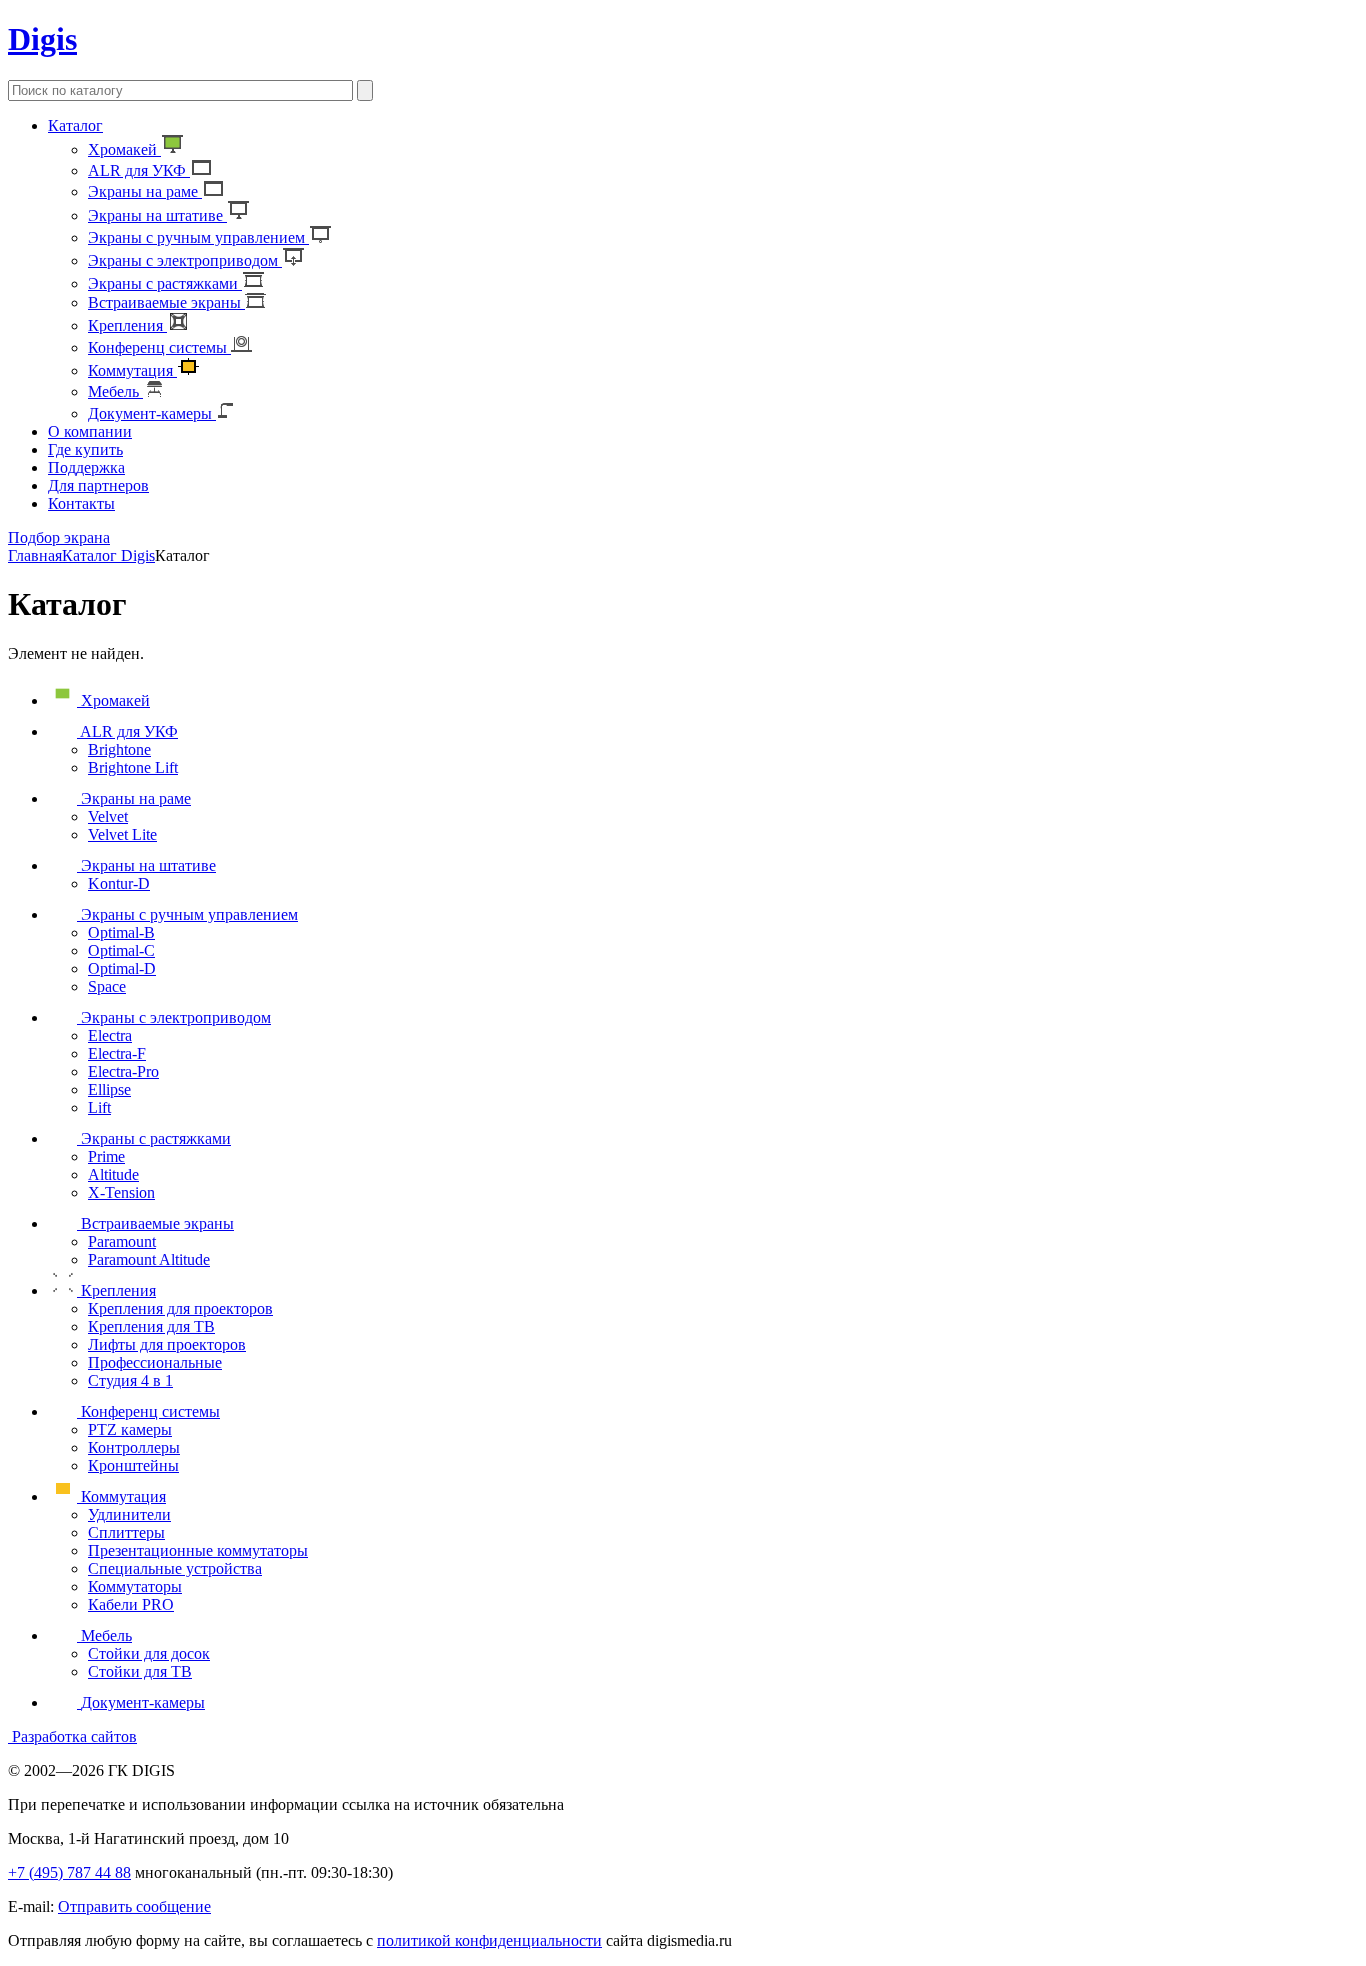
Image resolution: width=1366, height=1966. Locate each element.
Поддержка (86, 467)
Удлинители (129, 1514)
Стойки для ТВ (140, 1671)
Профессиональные (155, 1362)
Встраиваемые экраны (166, 302)
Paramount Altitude (149, 1259)
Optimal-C (121, 950)
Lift (99, 1107)
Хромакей (124, 149)
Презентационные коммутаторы (198, 1550)
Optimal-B (121, 932)
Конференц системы (159, 347)
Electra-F (117, 1053)
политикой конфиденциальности (489, 1940)
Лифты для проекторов (167, 1344)
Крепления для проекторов (180, 1308)
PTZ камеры (130, 1429)
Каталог (75, 125)
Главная (35, 555)
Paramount (122, 1241)
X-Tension (121, 1192)
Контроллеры (134, 1447)
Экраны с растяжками (165, 283)
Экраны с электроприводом (185, 260)
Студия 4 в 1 (130, 1380)
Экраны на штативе (157, 215)
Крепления (127, 325)
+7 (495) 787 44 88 (69, 1872)
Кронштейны (133, 1465)
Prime (106, 1156)
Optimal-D (122, 968)
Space (107, 986)
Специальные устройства (175, 1568)
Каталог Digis (108, 555)
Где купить (85, 449)
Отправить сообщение (134, 1906)
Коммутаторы (135, 1586)
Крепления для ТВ (151, 1326)
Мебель (115, 391)
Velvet (108, 816)
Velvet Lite (122, 834)
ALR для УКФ (139, 170)
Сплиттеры (126, 1532)
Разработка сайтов (72, 1736)
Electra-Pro (123, 1071)
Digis (42, 39)
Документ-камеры (152, 413)
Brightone (119, 749)
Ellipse (109, 1089)
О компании (90, 431)
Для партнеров (98, 485)
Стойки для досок (149, 1653)
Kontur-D (119, 883)
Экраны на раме (145, 191)
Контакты (81, 503)
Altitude (113, 1174)
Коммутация (132, 370)
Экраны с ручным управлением (198, 237)
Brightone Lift (133, 767)
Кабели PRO (131, 1604)
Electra (110, 1035)
